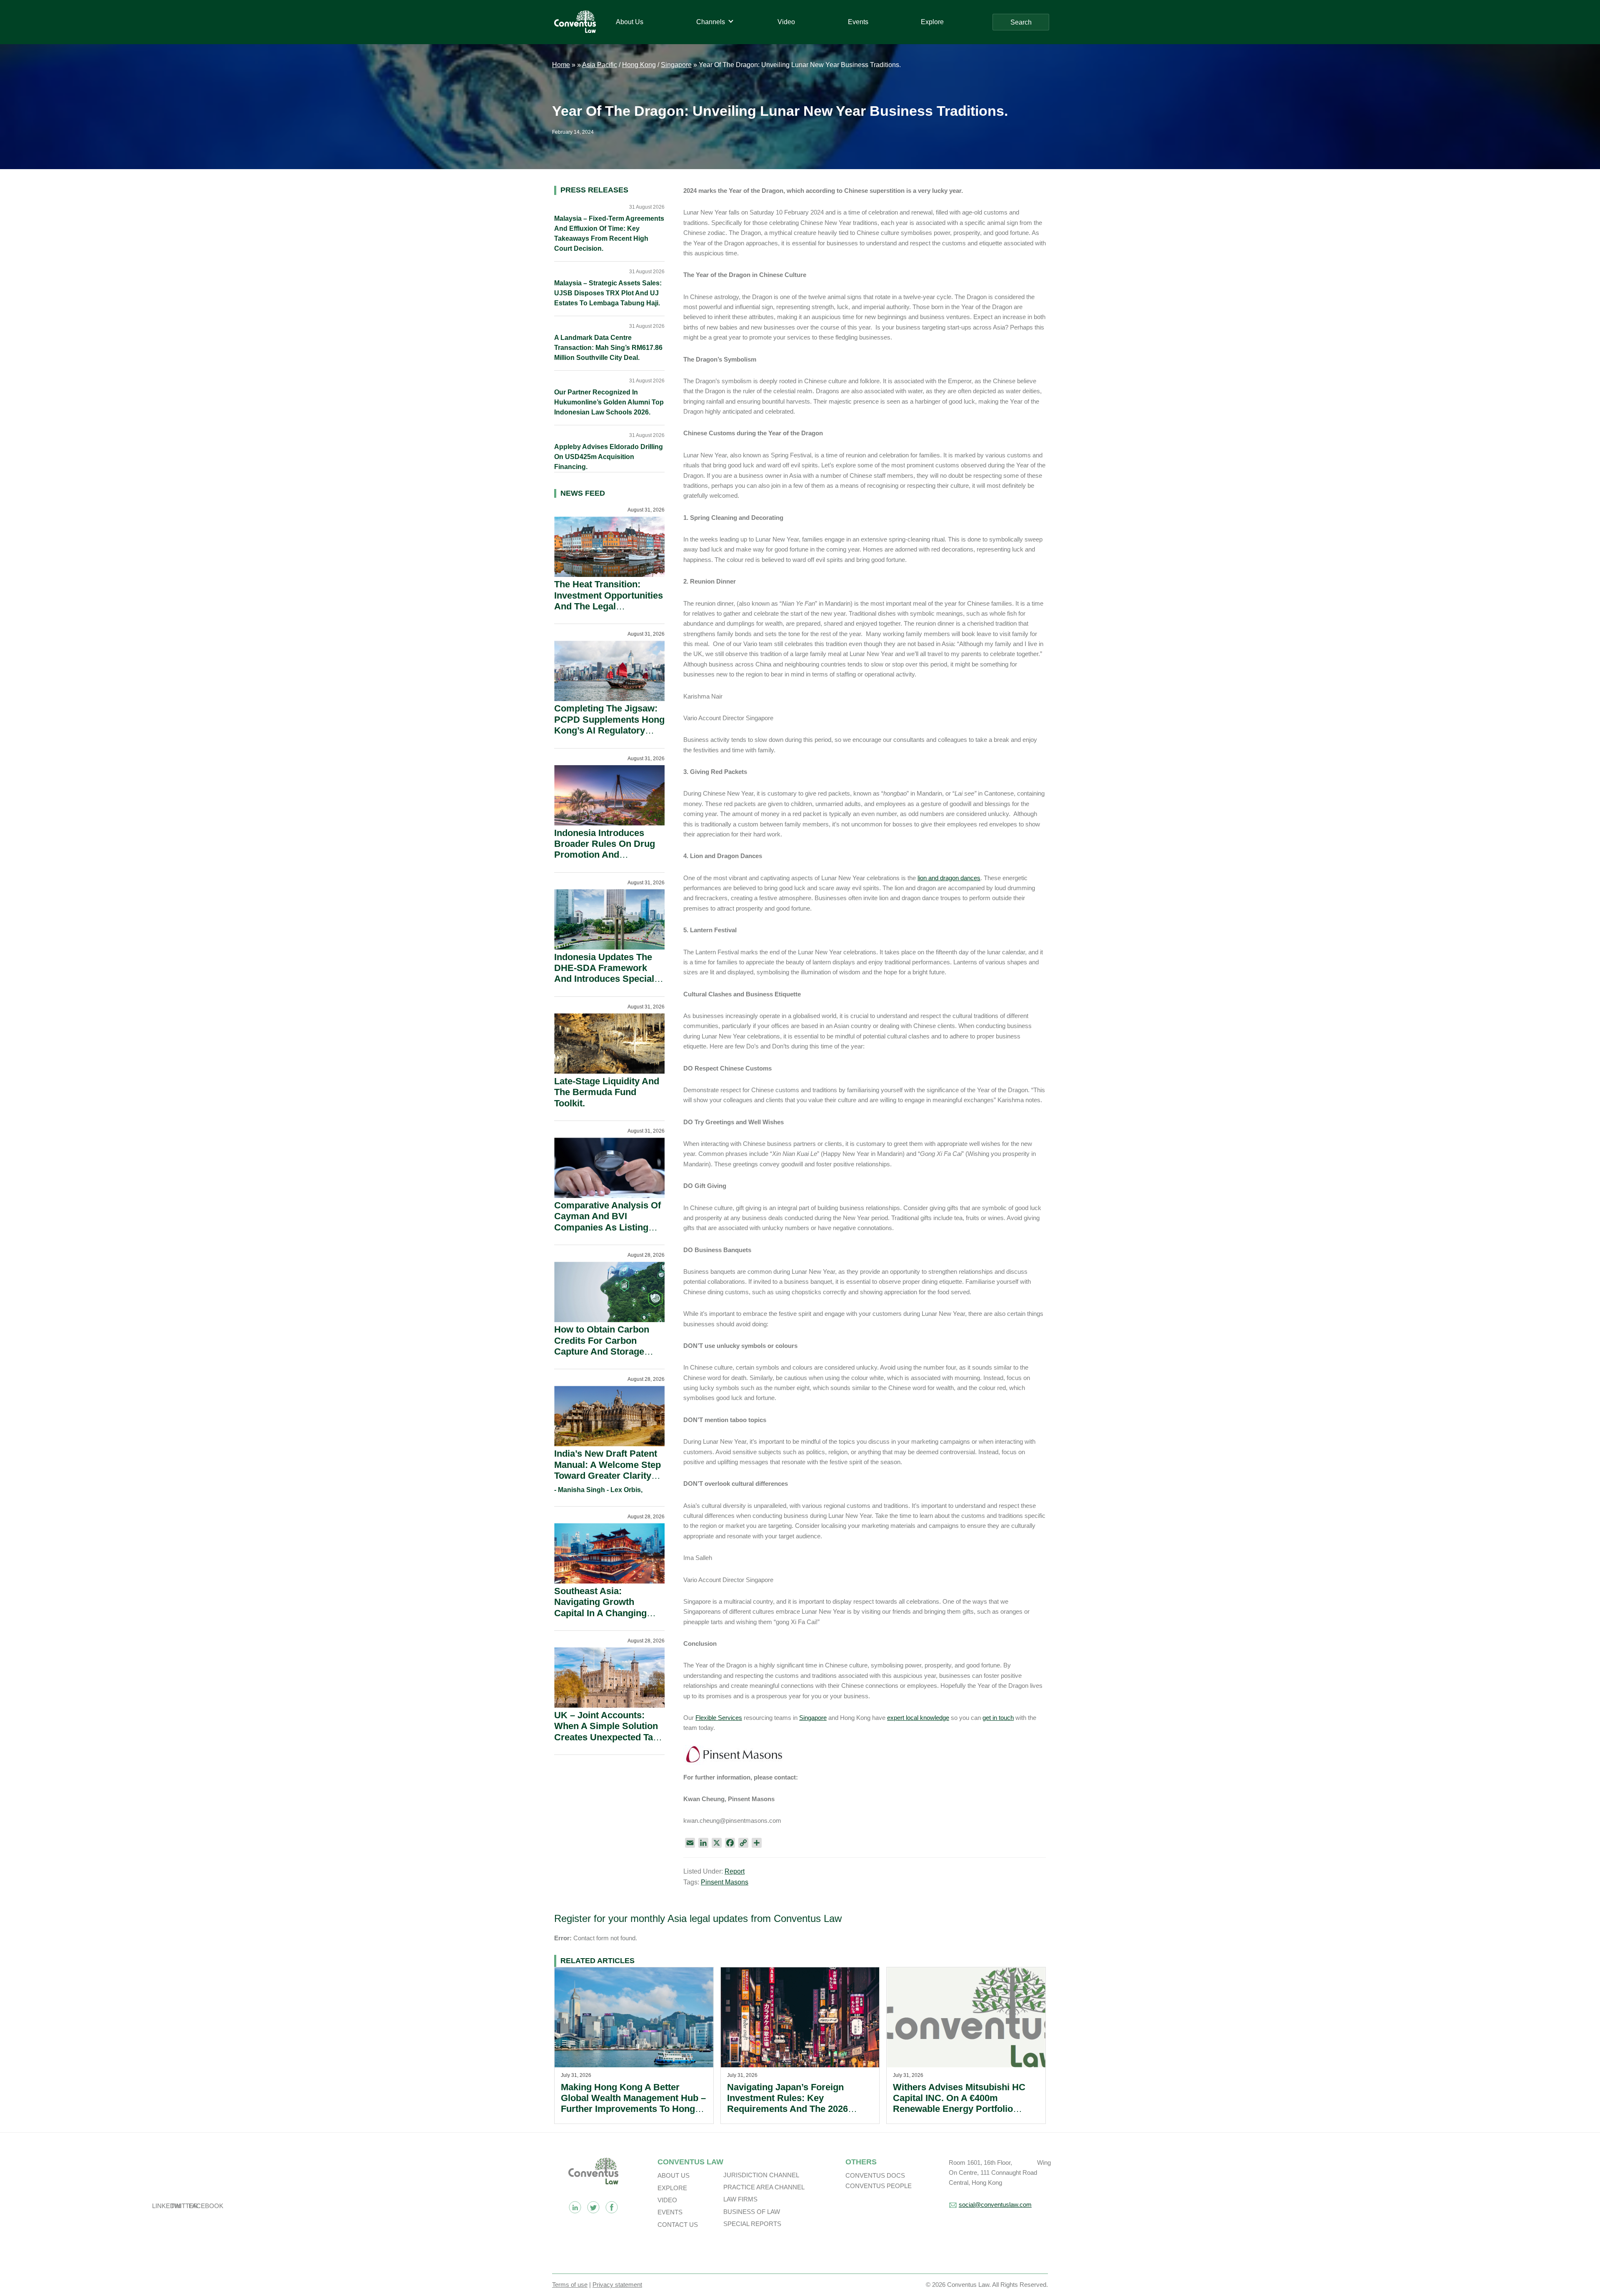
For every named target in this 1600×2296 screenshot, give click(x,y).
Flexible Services (719, 1718)
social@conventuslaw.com (995, 2205)
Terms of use (570, 2285)
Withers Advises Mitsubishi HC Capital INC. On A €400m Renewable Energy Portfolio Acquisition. (959, 2104)
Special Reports (752, 2224)
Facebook (612, 2207)
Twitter (593, 2207)
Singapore (676, 65)
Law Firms (740, 2199)
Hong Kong (639, 65)
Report (735, 1871)
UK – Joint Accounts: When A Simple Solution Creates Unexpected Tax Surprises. (606, 1732)
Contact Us (678, 2225)
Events (670, 2212)
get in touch (998, 1718)
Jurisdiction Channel (761, 2175)
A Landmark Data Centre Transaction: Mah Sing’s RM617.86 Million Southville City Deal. (608, 348)
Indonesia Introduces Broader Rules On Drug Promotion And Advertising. (605, 849)
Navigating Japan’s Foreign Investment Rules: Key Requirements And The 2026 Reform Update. (787, 2104)
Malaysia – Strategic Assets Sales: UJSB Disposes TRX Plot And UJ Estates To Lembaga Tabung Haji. (608, 293)
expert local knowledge (918, 1718)
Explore (672, 2188)
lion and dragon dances (949, 878)
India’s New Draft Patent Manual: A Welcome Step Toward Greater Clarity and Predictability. (607, 1470)
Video (667, 2200)
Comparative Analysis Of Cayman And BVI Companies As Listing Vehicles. (607, 1222)
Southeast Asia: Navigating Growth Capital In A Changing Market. (600, 1607)
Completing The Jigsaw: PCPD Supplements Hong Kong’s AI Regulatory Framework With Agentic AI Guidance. (609, 730)
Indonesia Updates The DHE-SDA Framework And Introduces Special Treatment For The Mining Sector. (609, 979)
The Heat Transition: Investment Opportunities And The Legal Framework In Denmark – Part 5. (609, 606)
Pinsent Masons (725, 1882)
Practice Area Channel (764, 2187)
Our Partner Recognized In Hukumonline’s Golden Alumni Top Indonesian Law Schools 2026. (609, 402)
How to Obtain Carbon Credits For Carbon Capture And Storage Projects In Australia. (602, 1346)
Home (561, 65)
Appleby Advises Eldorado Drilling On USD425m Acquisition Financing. (609, 457)
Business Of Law (752, 2212)
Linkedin (575, 2207)
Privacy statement (617, 2285)
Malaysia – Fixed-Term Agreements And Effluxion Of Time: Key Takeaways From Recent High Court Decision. (609, 233)
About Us (674, 2175)
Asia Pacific (600, 65)
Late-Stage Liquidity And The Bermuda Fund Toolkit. (607, 1092)
